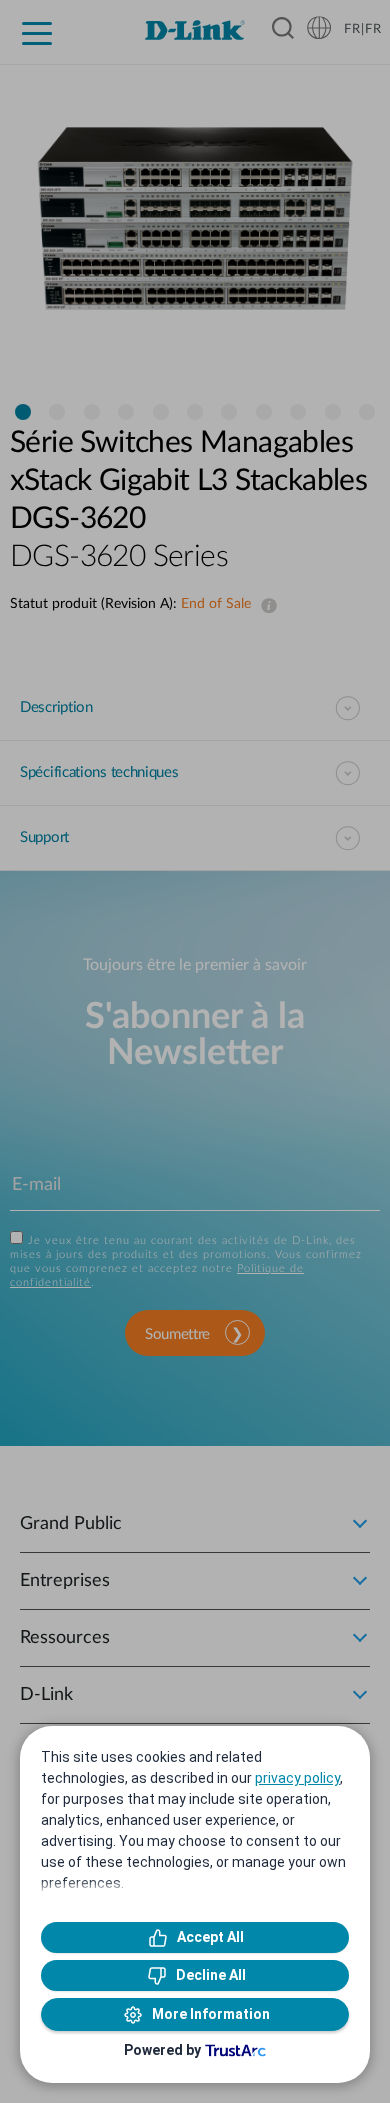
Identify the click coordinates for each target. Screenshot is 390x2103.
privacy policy (297, 1778)
